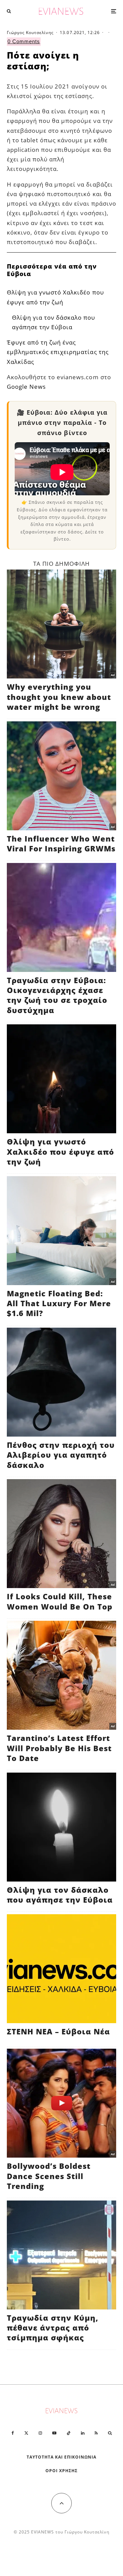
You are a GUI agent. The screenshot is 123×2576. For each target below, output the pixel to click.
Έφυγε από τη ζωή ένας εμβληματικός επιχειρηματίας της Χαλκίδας (58, 352)
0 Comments (24, 41)
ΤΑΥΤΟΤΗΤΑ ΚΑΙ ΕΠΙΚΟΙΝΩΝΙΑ (62, 2457)
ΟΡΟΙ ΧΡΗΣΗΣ (61, 2471)
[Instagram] (40, 2433)
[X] (26, 2433)
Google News (26, 387)
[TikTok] (69, 2433)
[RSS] (96, 2433)
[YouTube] (54, 2433)
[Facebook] (13, 2433)
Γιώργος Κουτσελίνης (30, 33)
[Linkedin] (83, 2433)
